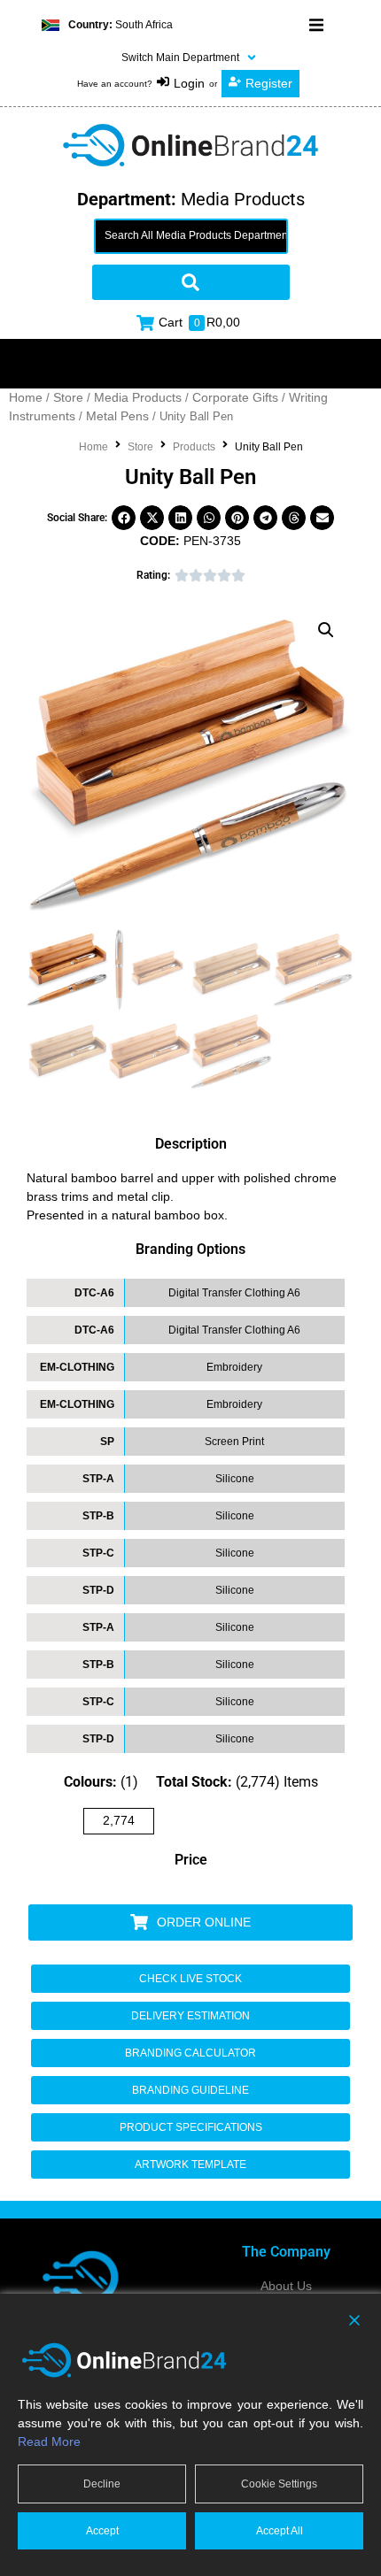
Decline (102, 2484)
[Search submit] (191, 282)
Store (68, 397)
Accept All (280, 2531)
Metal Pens (117, 416)
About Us (286, 2286)
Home (26, 397)
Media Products (138, 397)
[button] (316, 25)
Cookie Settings (279, 2484)
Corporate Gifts (235, 397)
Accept (102, 2531)
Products (194, 447)
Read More (49, 2441)
